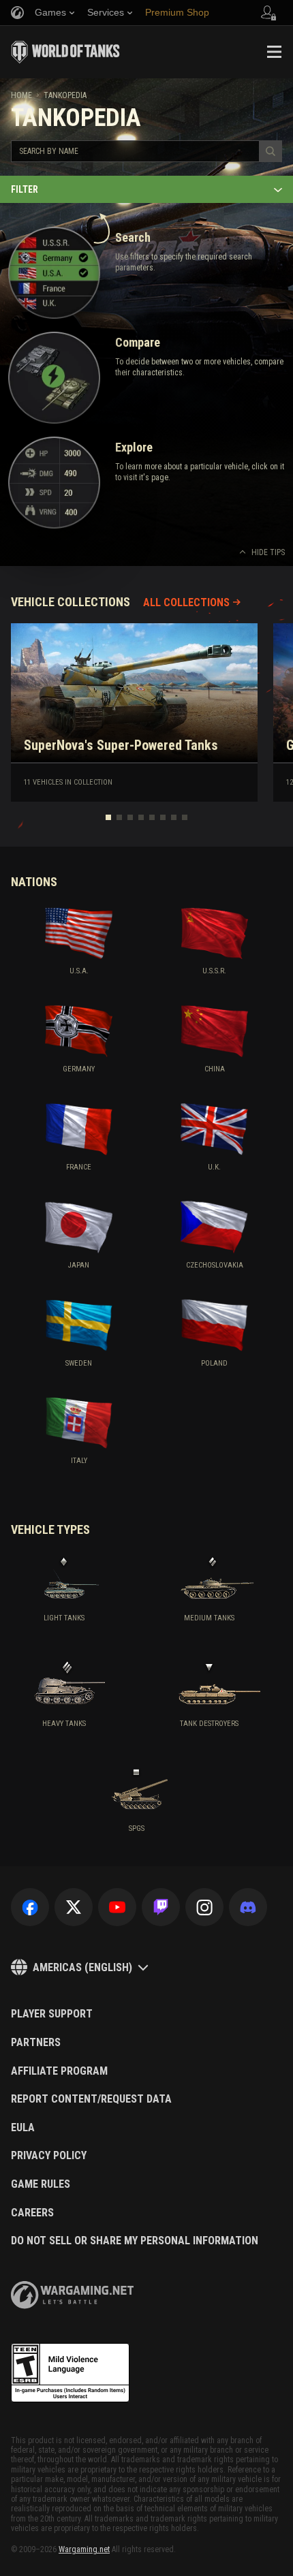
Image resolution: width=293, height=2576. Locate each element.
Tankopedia (65, 95)
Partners (36, 2043)
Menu (274, 52)
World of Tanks (65, 52)
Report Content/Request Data (91, 2099)
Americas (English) (82, 1967)
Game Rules (41, 2184)
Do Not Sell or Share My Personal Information (135, 2241)
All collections (186, 602)
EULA (23, 2128)
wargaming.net (72, 2295)
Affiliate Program (59, 2071)
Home (21, 95)
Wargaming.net (84, 2549)
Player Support (52, 2014)
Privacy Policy (49, 2156)
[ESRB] (70, 2373)
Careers (32, 2213)
